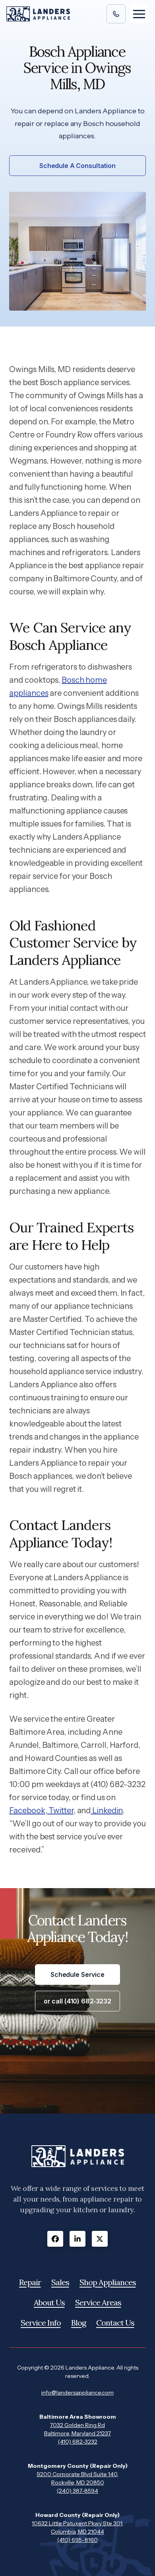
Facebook (27, 1810)
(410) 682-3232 (78, 2442)
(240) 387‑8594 (77, 2491)
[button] (139, 14)
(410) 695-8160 (77, 2540)
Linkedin (107, 1810)
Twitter (60, 1810)
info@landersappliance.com (77, 2393)
